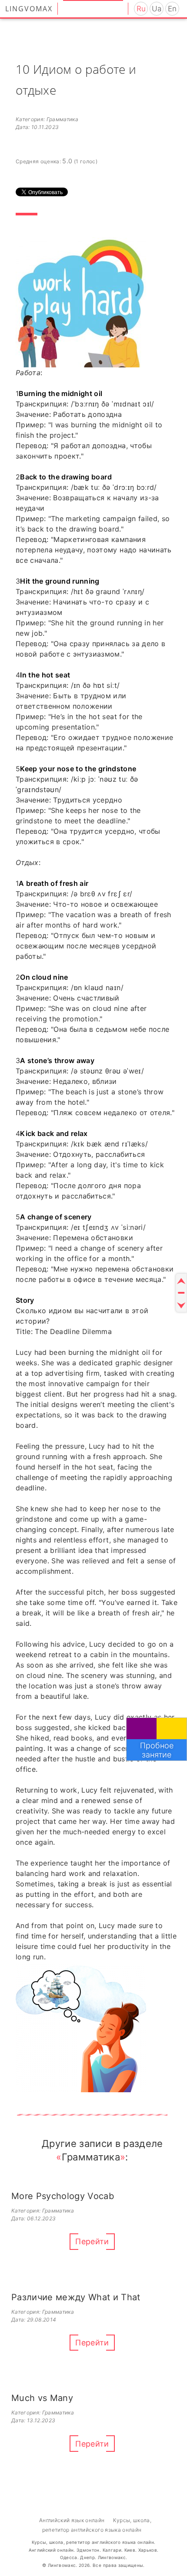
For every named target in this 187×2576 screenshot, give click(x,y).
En (172, 9)
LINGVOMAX (29, 9)
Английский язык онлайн (72, 2520)
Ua (157, 9)
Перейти (92, 2241)
